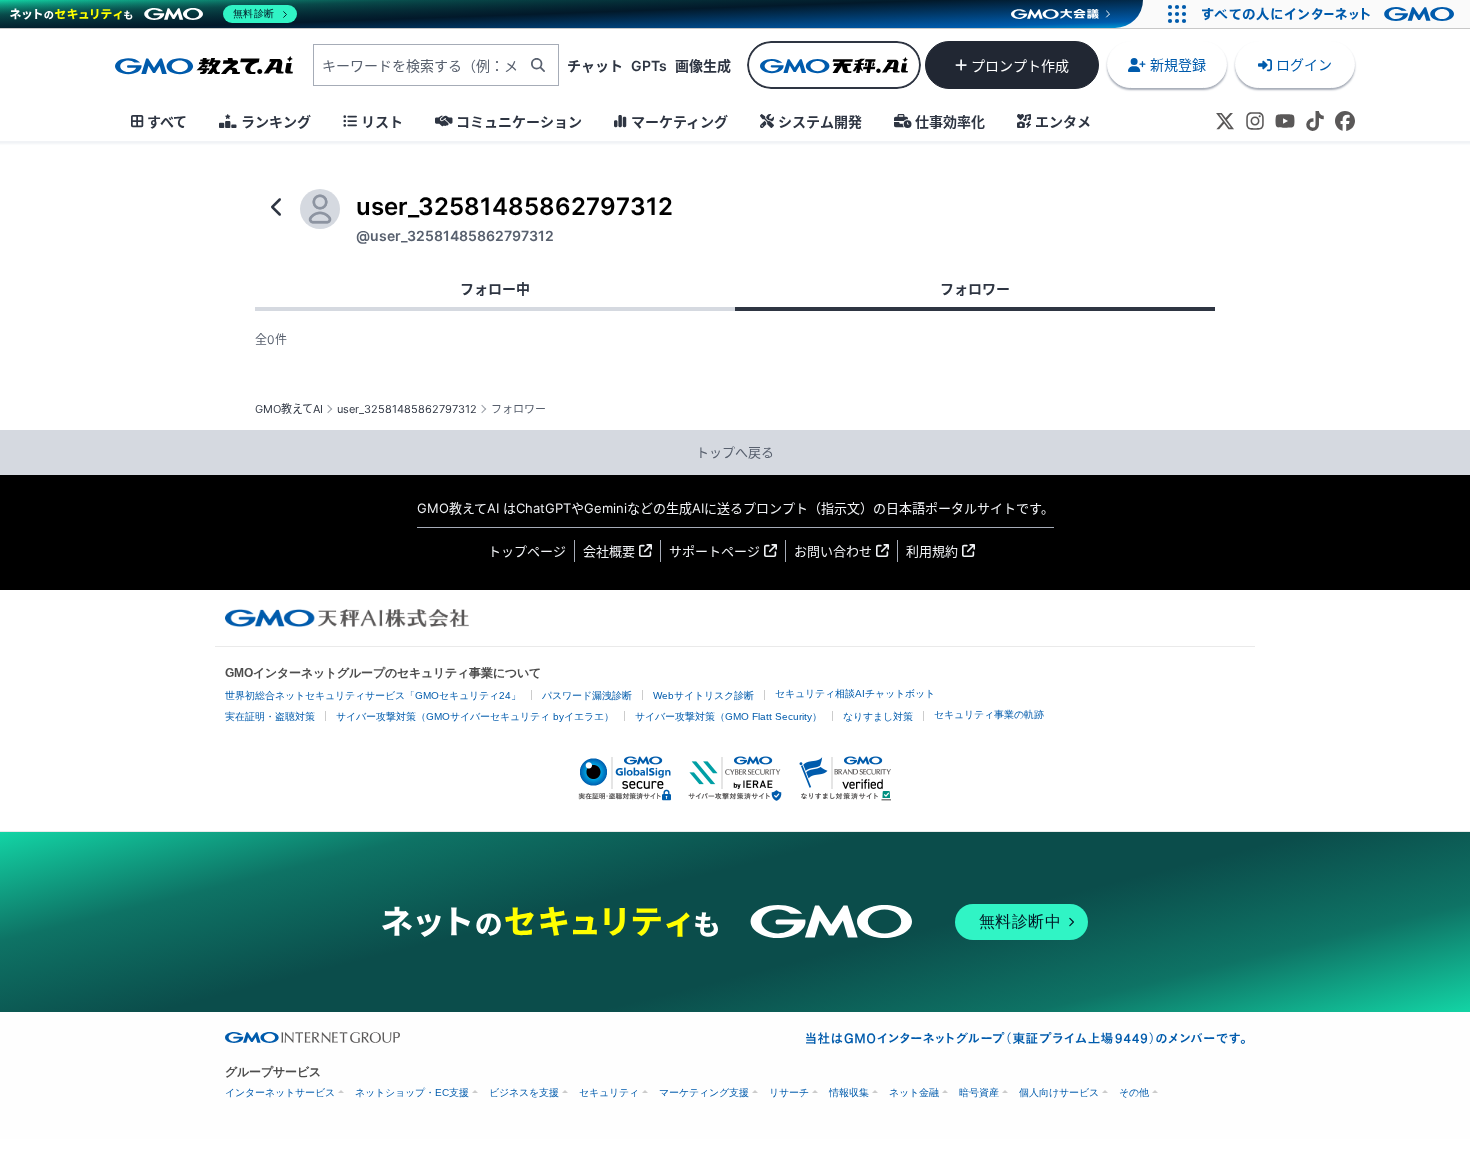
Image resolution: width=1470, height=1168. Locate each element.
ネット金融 (914, 1092)
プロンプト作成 (1020, 65)
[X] (1225, 121)
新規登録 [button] (1178, 64)
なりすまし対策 (878, 716)
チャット (595, 65)
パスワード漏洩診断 (587, 695)
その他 (1134, 1092)
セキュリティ (609, 1092)
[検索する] (538, 65)
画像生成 (703, 65)
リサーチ (789, 1092)
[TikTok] (1315, 121)
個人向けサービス (1059, 1092)
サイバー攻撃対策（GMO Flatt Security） (728, 716)
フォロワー (975, 288)
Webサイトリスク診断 (703, 695)
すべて (167, 121)
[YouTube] (1285, 121)
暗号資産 (979, 1092)
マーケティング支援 (704, 1092)
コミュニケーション (519, 121)
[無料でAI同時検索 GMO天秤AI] (834, 65)
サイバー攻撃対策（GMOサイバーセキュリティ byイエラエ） (475, 716)
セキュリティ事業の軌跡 (989, 714)
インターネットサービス (280, 1092)
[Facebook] (1345, 121)
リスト (382, 121)
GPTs (649, 65)
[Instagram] (1255, 121)
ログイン (1304, 64)
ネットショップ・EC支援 (412, 1092)
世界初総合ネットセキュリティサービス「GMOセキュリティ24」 (373, 695)
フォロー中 (495, 288)
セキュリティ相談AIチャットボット (855, 693)
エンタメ (1063, 121)
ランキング (276, 121)
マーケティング (679, 121)
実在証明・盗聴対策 (270, 716)
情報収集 (849, 1092)
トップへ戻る (735, 452)
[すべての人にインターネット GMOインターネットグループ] (1330, 14)
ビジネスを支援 (524, 1092)
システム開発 (820, 121)
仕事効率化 (950, 121)
